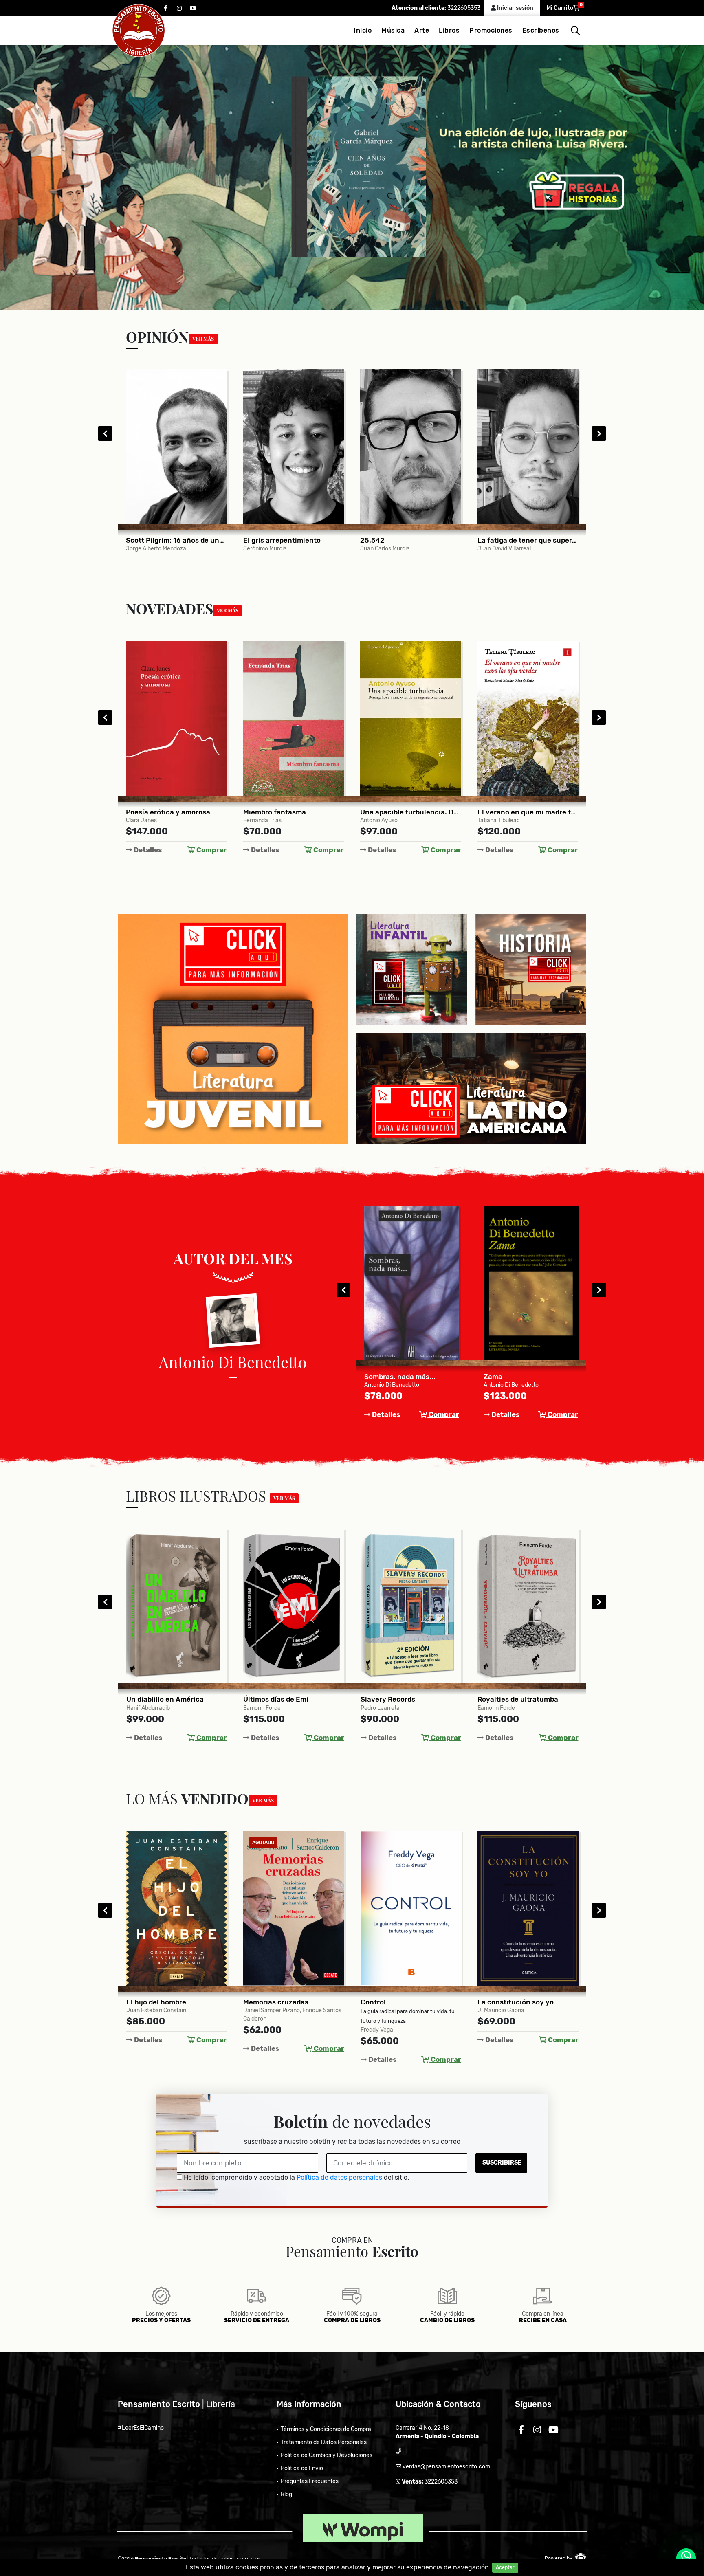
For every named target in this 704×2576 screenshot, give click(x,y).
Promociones (491, 30)
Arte (422, 30)
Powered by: (560, 2558)
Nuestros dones (504, 2002)
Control (139, 2002)
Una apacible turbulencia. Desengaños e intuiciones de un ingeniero (176, 812)
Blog (286, 2494)
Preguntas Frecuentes (310, 2481)
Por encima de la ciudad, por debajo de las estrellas (411, 1699)
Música (393, 30)
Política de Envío (302, 2468)
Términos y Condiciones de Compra (326, 2429)
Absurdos (380, 1377)
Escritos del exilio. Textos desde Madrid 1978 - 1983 (531, 1377)
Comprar (211, 850)
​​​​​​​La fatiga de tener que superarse (294, 540)
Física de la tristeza (510, 812)
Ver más (203, 339)
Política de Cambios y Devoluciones (327, 2455)
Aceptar (505, 2567)
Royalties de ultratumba (284, 1699)
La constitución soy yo (281, 2002)
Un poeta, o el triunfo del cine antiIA (528, 540)
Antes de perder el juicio (401, 2002)
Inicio (363, 30)
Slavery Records (154, 1699)
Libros (449, 30)
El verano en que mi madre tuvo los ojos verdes (294, 812)
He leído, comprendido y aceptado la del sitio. (296, 2177)
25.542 (138, 540)
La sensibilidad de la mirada (406, 540)
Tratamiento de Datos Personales (324, 2442)
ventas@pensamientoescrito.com (446, 2467)
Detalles (147, 850)
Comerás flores (385, 812)
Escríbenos (541, 30)
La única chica (502, 1699)
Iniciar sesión (515, 8)
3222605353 (463, 8)
